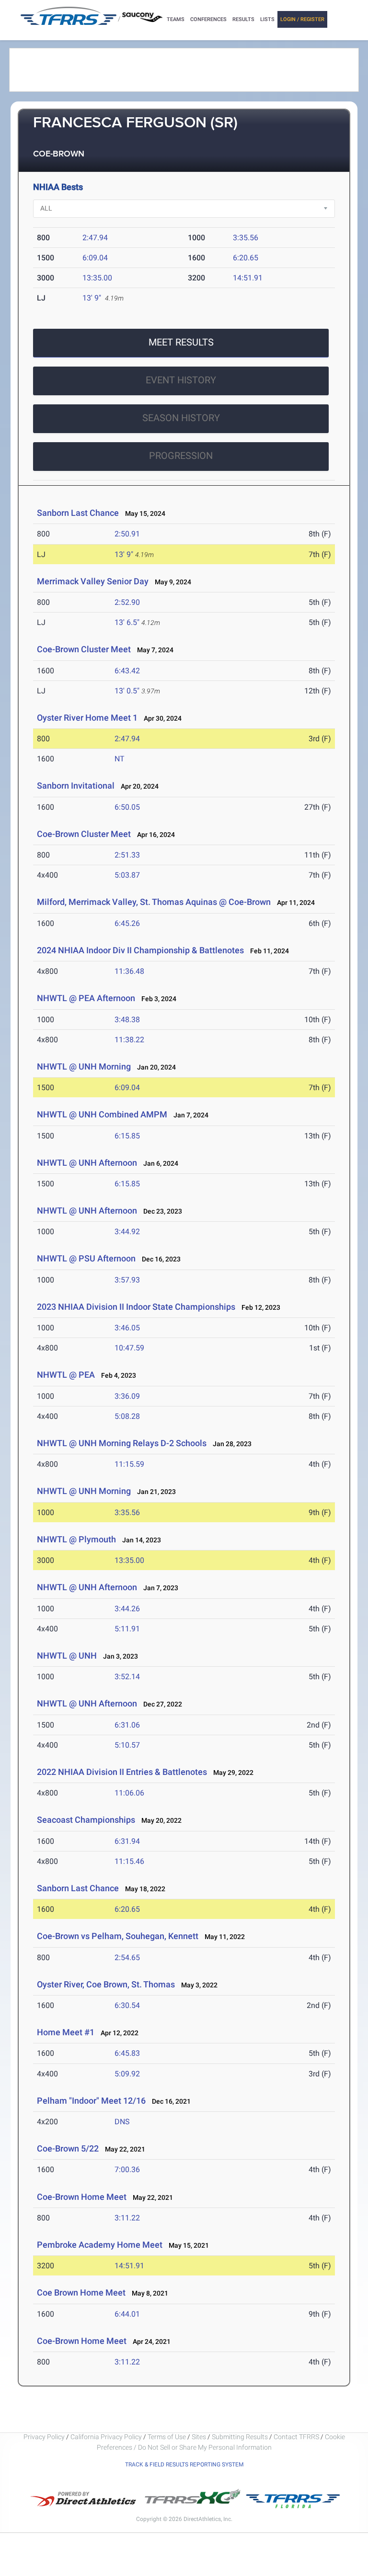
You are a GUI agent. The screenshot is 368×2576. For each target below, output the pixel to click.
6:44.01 (127, 2314)
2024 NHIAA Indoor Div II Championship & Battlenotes (140, 950)
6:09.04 (95, 258)
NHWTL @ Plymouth (76, 1539)
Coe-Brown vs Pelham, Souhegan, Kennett (118, 1936)
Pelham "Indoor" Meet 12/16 (91, 2101)
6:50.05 (127, 807)
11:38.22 (129, 1040)
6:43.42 (127, 671)
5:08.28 (127, 1416)
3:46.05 (127, 1328)
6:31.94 (127, 1841)
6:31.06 (127, 1725)
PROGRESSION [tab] (181, 456)
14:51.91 (248, 278)
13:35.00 (97, 278)
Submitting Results (240, 2437)
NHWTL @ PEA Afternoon (86, 998)
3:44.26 (127, 1609)
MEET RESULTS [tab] (181, 342)
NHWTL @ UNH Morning (84, 1066)
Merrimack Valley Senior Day (93, 581)
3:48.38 (127, 1020)
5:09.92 (127, 2074)
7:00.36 (127, 2169)
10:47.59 (129, 1348)
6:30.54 (127, 2005)
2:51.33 (127, 855)
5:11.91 (127, 1629)
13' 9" (92, 298)
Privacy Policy (44, 2437)
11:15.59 (129, 1464)
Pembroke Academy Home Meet (100, 2245)
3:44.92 (127, 1232)
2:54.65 (127, 1957)
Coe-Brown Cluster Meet (84, 649)
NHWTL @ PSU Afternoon (86, 1258)
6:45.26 (127, 923)
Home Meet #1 (66, 2032)
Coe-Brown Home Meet (82, 2197)
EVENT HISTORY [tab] (181, 380)
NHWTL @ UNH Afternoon (87, 1163)
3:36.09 (127, 1396)
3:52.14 (127, 1677)
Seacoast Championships (86, 1820)
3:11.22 (127, 2218)
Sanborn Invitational (76, 786)
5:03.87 (127, 875)
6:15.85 (127, 1136)
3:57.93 (127, 1280)
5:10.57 (127, 1745)
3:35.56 (246, 238)
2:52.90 (127, 602)
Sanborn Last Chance (78, 513)
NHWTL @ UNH (67, 1656)
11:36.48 (129, 971)
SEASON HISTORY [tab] (181, 418)
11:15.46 (129, 1861)
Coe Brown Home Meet (81, 2292)
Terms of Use (167, 2437)
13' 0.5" (127, 691)
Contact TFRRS (297, 2437)
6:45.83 (127, 2053)
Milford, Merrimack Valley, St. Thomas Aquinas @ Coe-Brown (154, 902)
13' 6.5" (127, 622)
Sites (199, 2437)
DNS (122, 2122)
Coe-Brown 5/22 (68, 2148)
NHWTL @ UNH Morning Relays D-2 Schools (122, 1443)
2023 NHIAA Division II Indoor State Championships (136, 1307)
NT (120, 759)
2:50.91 (127, 534)
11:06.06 (129, 1793)
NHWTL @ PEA (66, 1375)
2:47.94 (95, 238)
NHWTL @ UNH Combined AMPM (102, 1114)
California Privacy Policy (106, 2437)
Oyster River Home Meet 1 (87, 718)
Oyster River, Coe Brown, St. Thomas (106, 1984)
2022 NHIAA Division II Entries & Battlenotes (122, 1772)
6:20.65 (246, 258)
